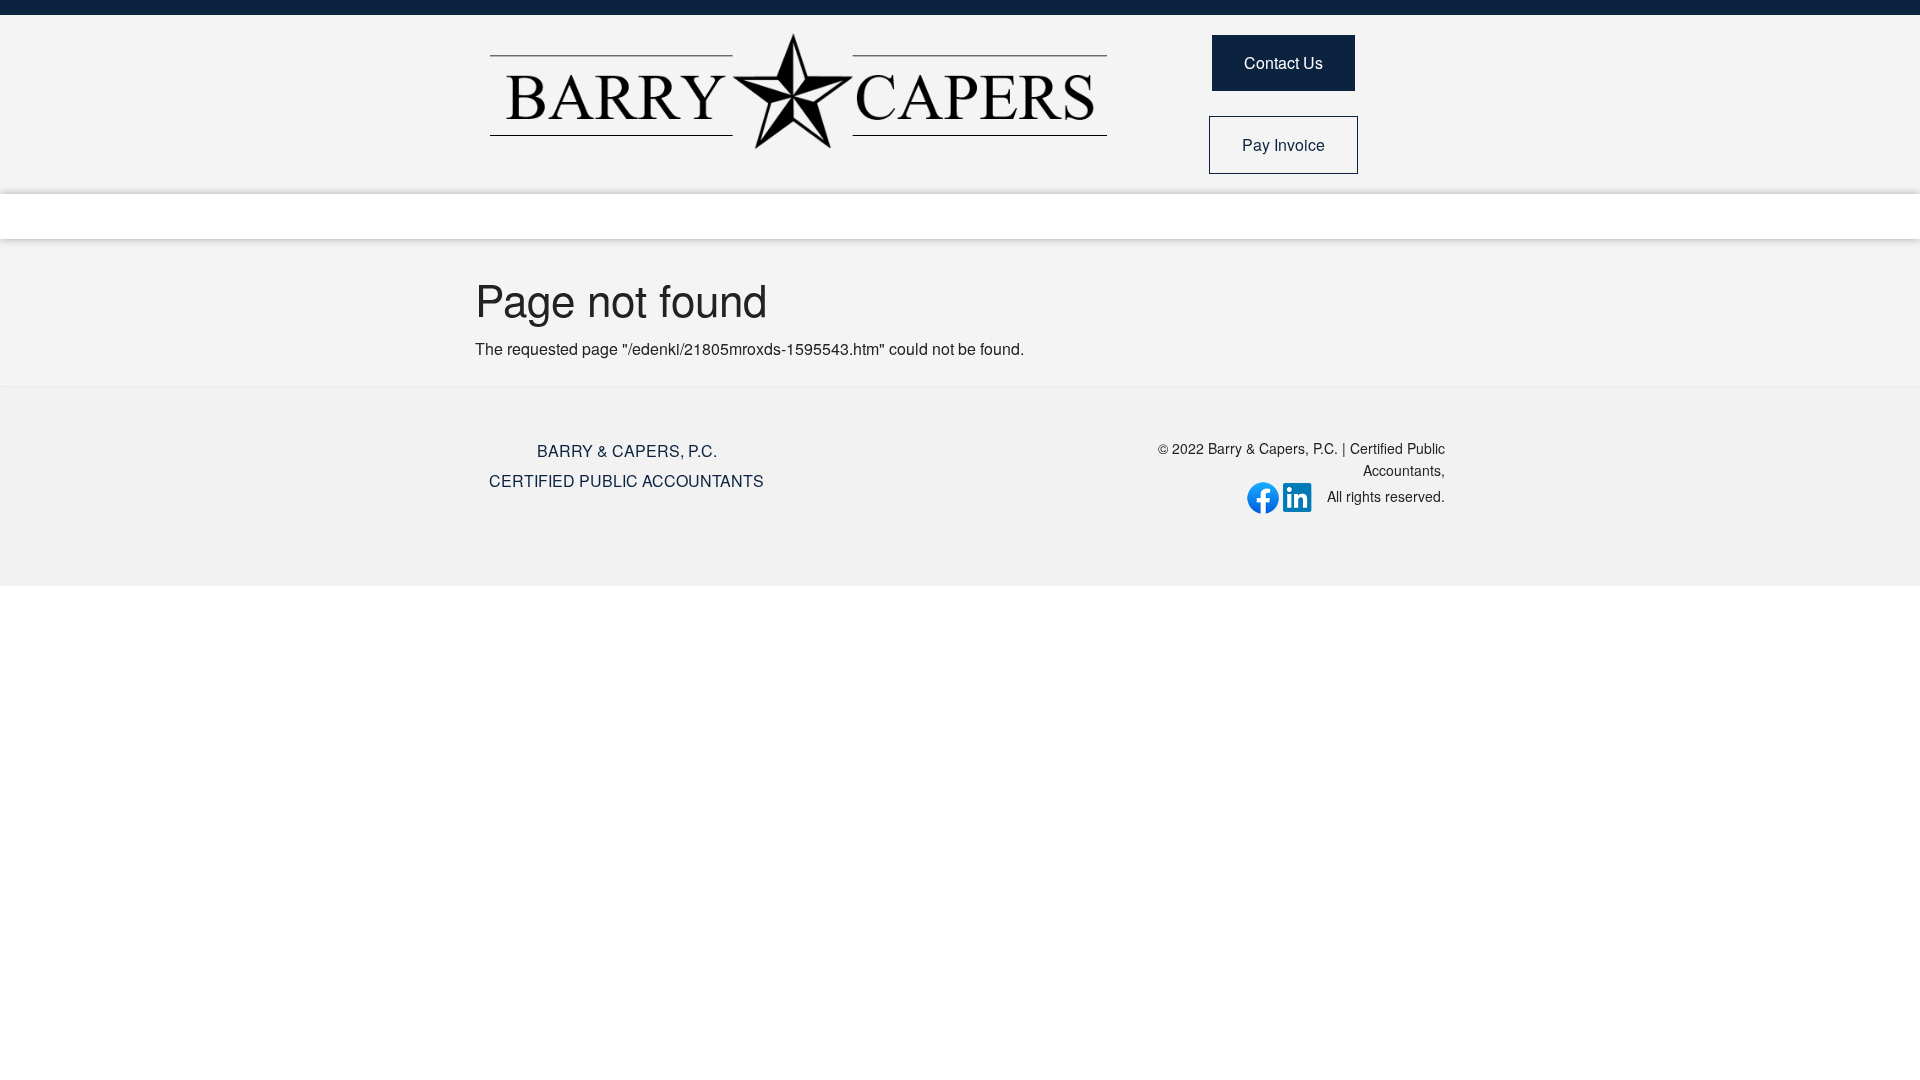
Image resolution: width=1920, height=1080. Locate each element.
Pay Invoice (1283, 144)
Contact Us (1283, 62)
